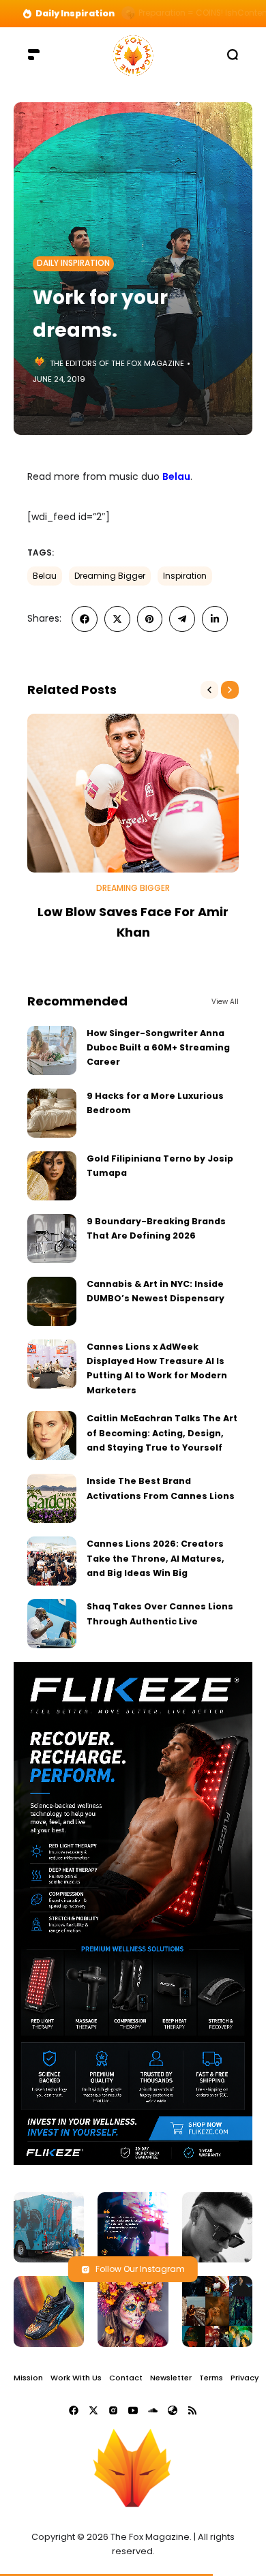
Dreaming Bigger (110, 576)
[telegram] (182, 619)
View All (225, 1002)
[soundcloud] (153, 2410)
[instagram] (113, 2410)
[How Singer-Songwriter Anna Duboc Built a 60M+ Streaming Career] (52, 1050)
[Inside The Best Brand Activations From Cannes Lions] (52, 1498)
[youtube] (133, 2410)
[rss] (192, 2410)
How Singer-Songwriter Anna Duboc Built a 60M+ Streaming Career (158, 1048)
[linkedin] (215, 619)
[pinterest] (150, 619)
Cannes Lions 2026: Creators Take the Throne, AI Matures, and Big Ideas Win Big (156, 1558)
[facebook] (85, 619)
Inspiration (185, 576)
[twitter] (117, 619)
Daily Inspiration (73, 263)
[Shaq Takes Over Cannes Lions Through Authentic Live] (52, 1624)
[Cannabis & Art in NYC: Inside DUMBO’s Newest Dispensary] (52, 1301)
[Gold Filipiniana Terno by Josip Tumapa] (52, 1176)
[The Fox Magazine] (133, 54)
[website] (173, 2410)
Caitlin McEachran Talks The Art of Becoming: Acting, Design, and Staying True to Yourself (162, 1433)
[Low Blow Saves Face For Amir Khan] (133, 793)
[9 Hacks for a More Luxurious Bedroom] (52, 1113)
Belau (176, 476)
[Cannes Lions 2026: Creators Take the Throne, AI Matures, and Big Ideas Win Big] (52, 1561)
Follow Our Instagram (140, 2269)
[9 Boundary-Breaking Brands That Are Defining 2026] (52, 1239)
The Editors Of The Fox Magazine (117, 363)
